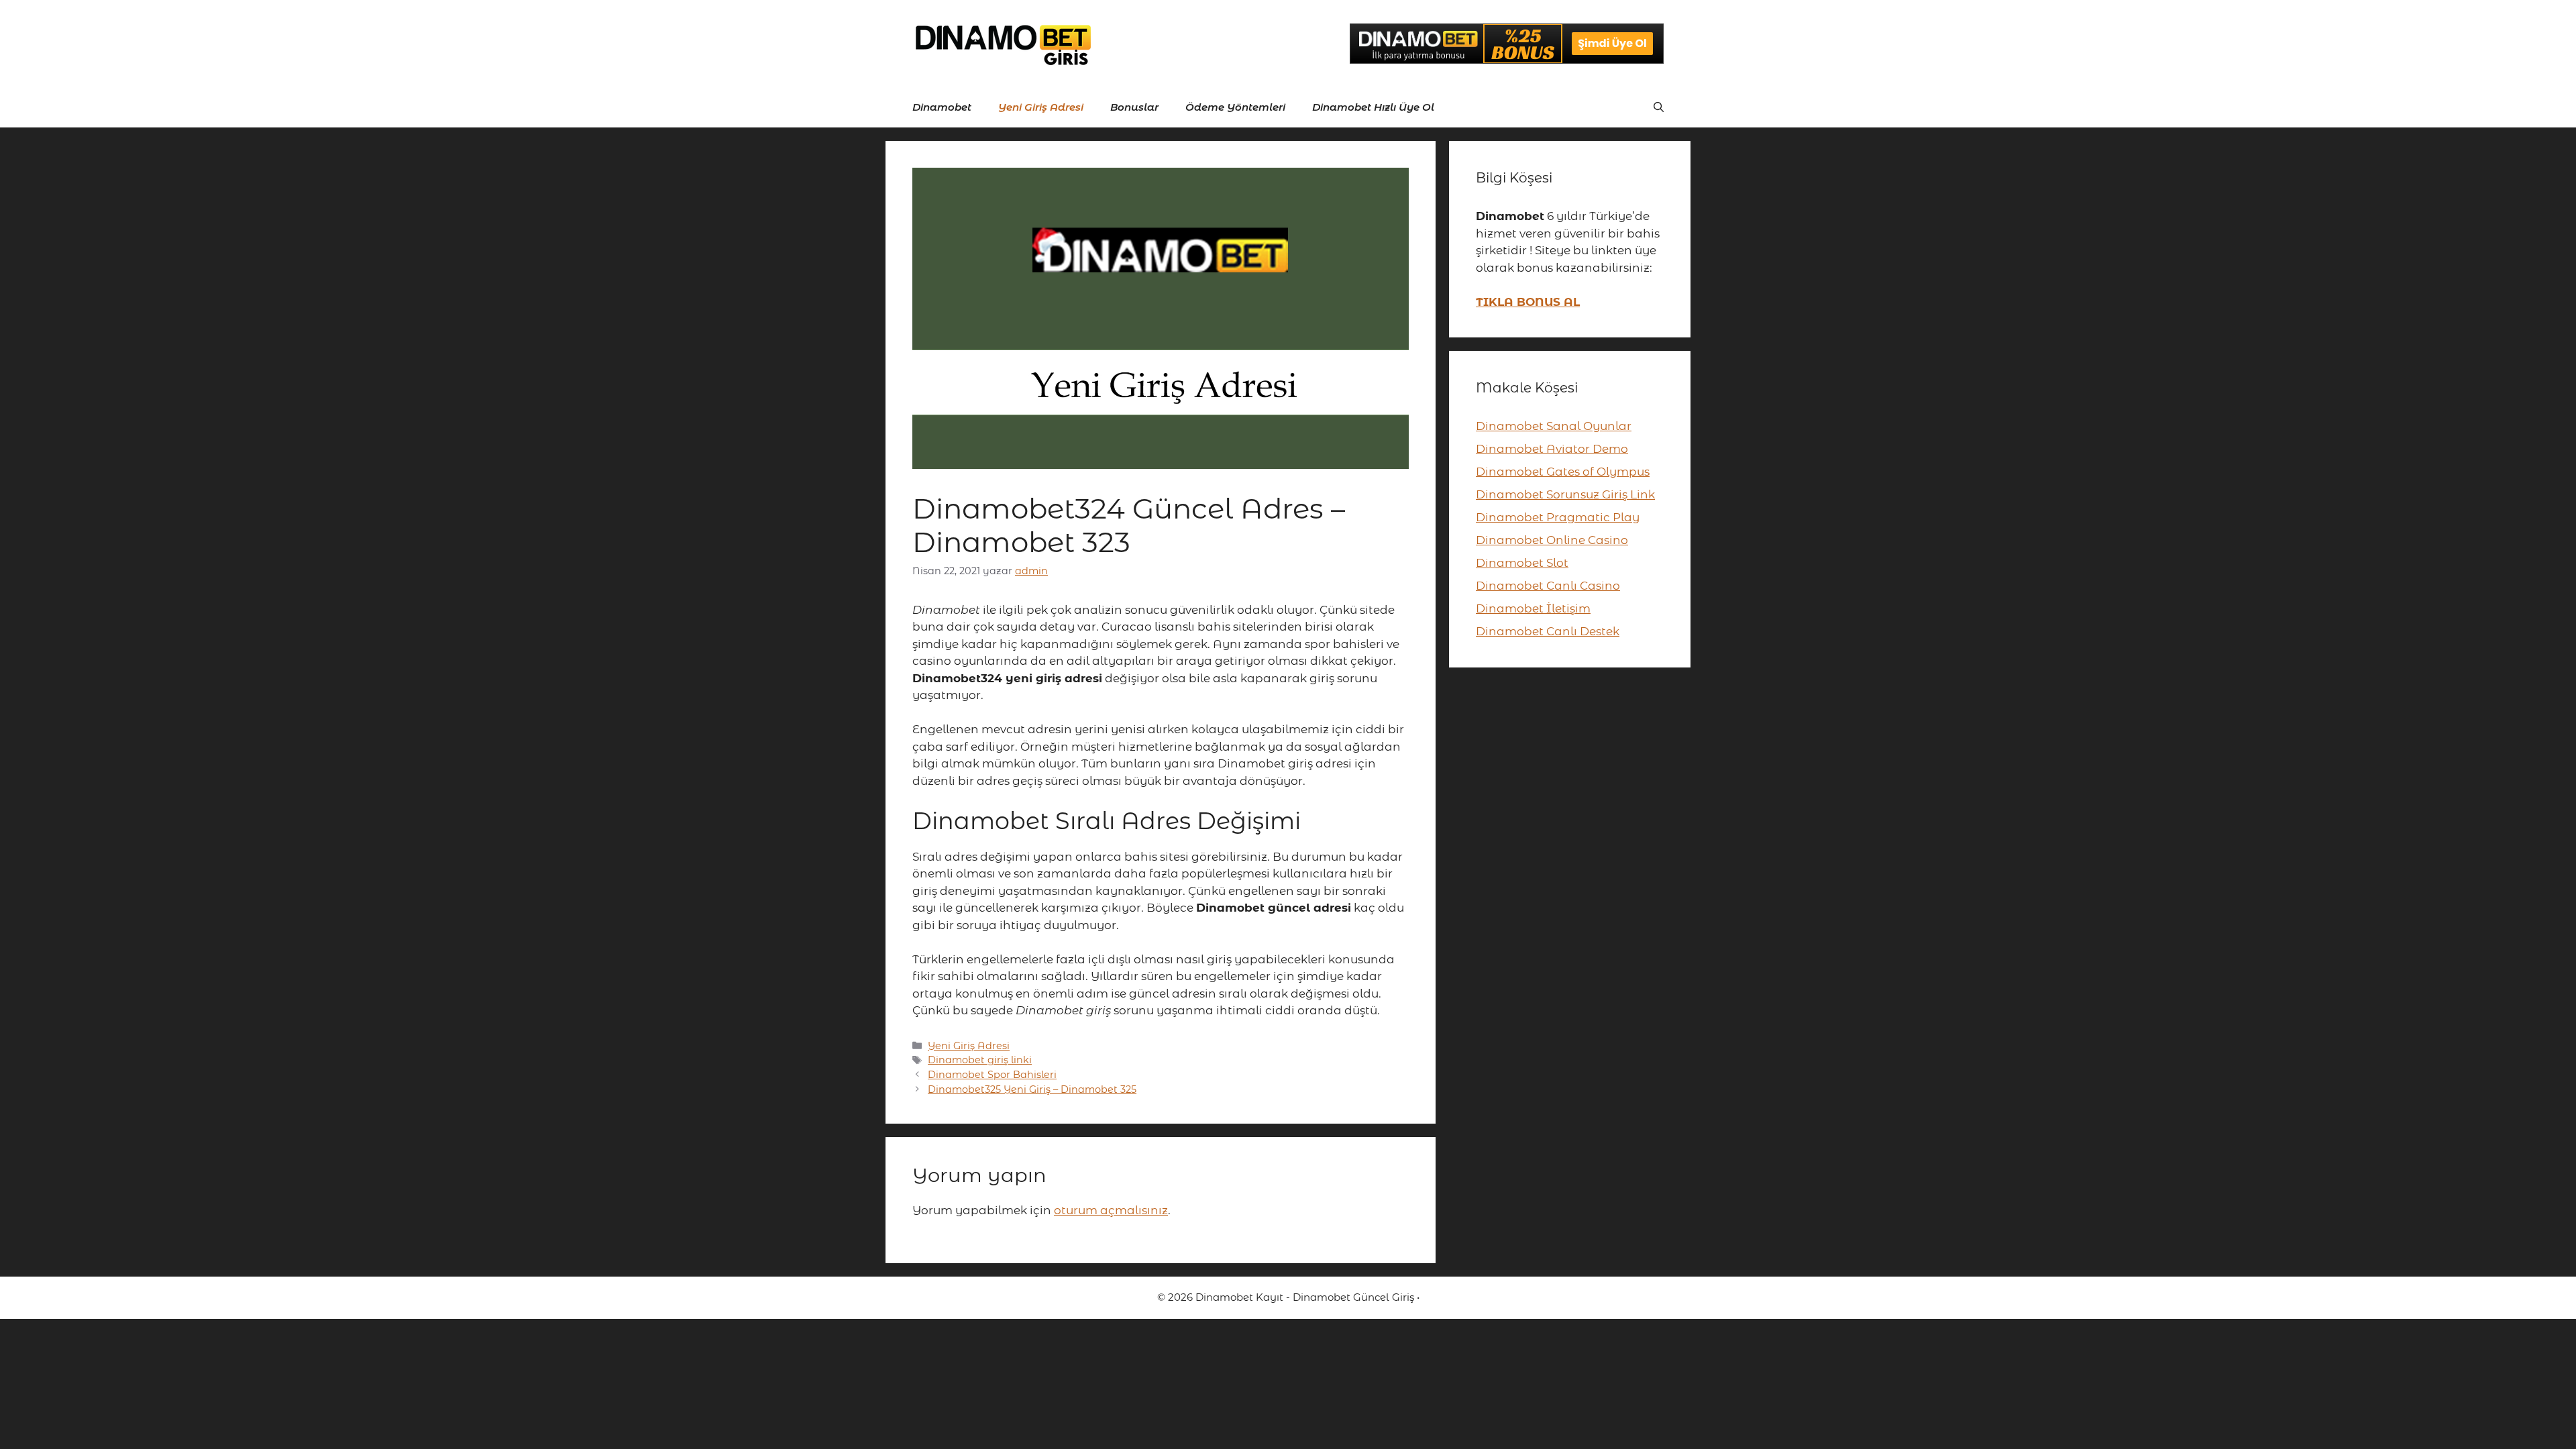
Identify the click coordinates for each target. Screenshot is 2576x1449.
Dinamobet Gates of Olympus (1563, 472)
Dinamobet (942, 107)
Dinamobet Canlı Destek (1548, 631)
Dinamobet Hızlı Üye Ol (1373, 107)
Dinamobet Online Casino (1552, 540)
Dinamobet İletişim (1533, 608)
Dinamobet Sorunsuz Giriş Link (1565, 494)
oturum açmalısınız (1111, 1210)
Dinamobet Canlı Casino (1548, 586)
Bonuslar (1134, 107)
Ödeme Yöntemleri (1235, 107)
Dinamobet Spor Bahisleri (992, 1075)
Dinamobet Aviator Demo (1552, 449)
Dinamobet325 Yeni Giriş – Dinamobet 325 (1032, 1089)
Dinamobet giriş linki (980, 1060)
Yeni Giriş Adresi (1041, 107)
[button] (1659, 107)
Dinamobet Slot (1522, 563)
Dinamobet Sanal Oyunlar (1554, 426)
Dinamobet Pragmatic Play (1558, 517)
